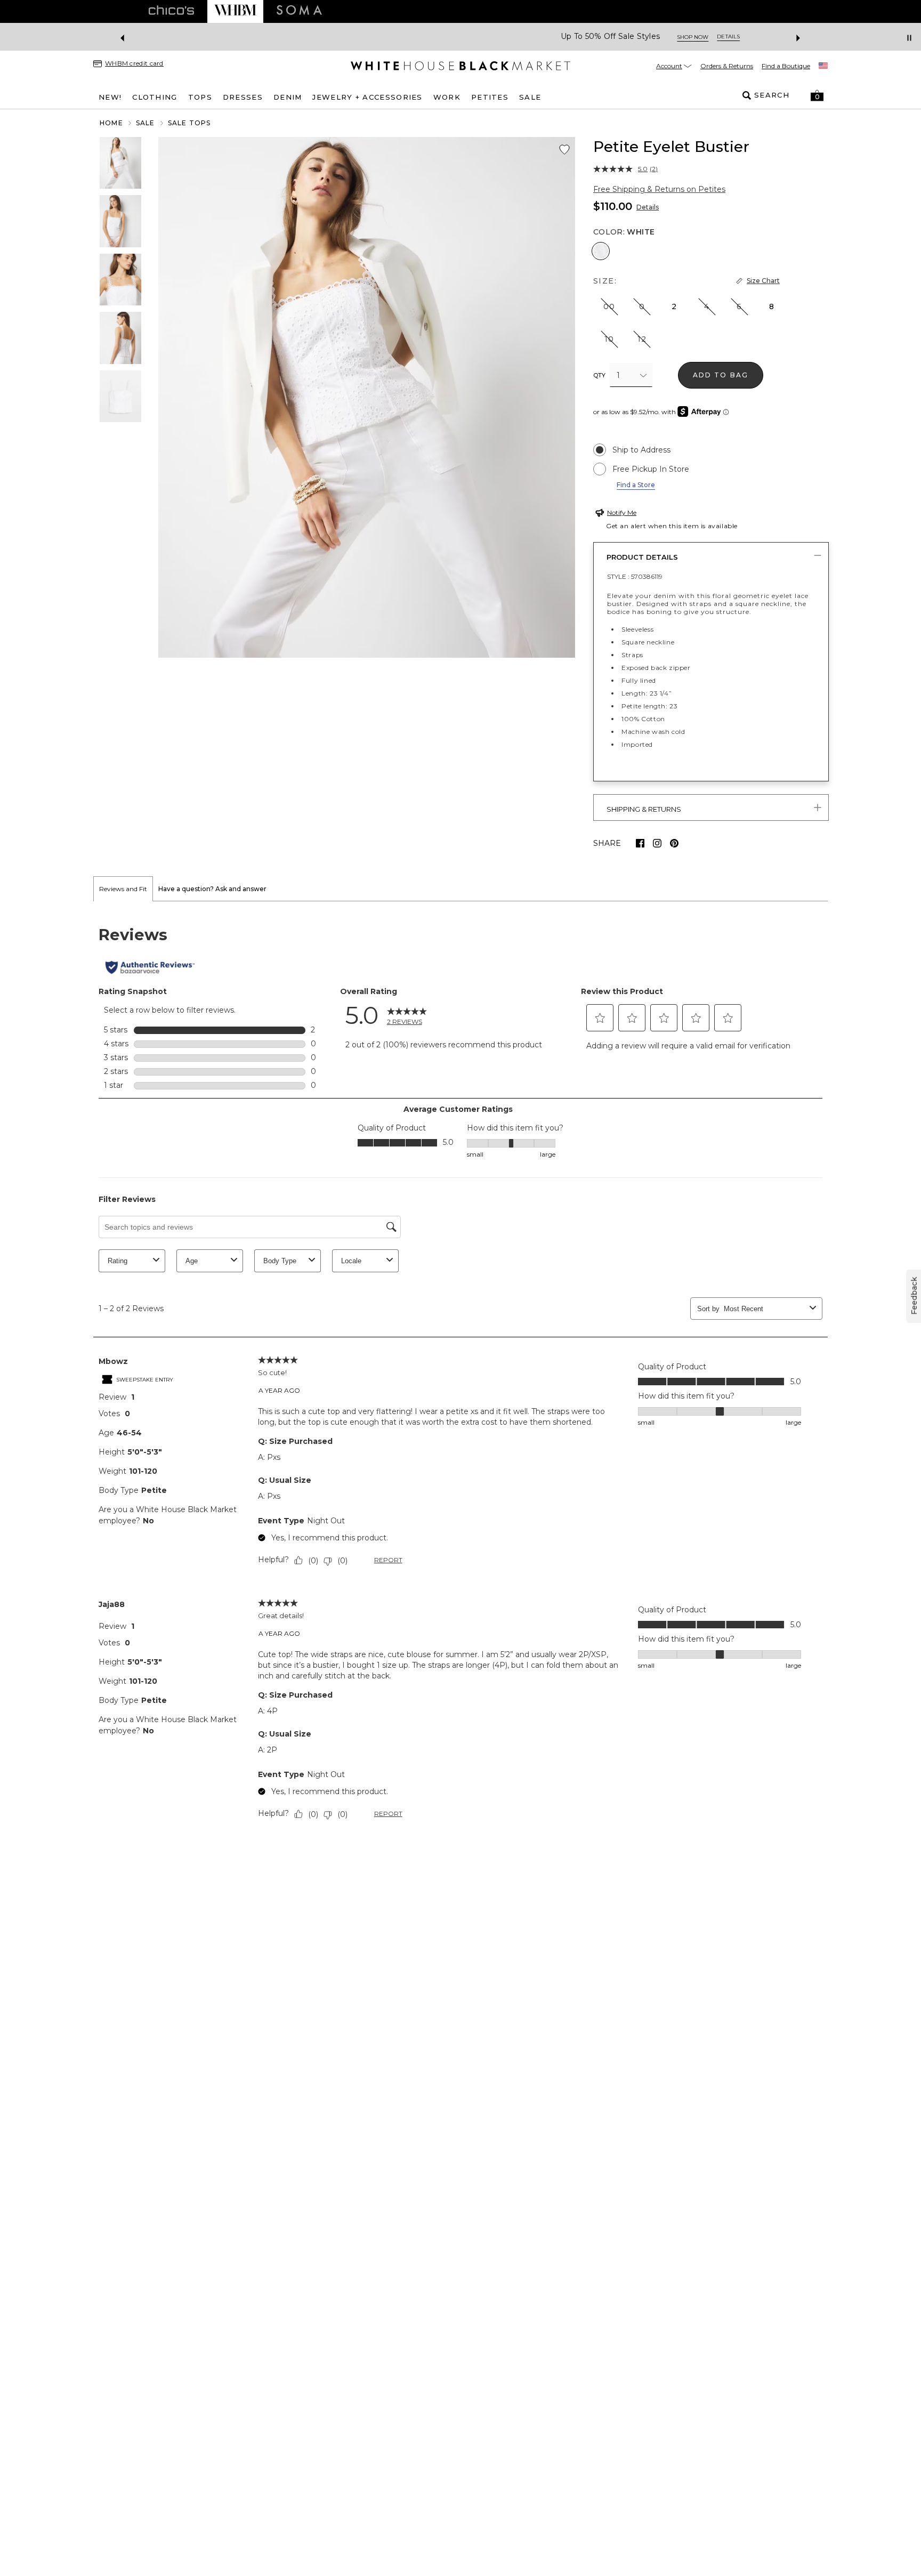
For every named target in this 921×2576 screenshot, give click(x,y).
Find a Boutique (786, 66)
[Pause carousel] (909, 38)
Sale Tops (189, 123)
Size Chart (763, 281)
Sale (146, 123)
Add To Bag (721, 375)
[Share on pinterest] (674, 843)
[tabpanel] (461, 1375)
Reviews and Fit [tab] (123, 889)
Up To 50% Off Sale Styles (421, 37)
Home (111, 123)
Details (648, 207)
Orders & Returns (727, 66)
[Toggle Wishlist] (564, 150)
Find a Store (636, 485)
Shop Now (503, 37)
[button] (817, 95)
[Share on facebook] (640, 843)
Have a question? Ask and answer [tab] (212, 889)
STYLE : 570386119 (635, 576)
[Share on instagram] (657, 843)
